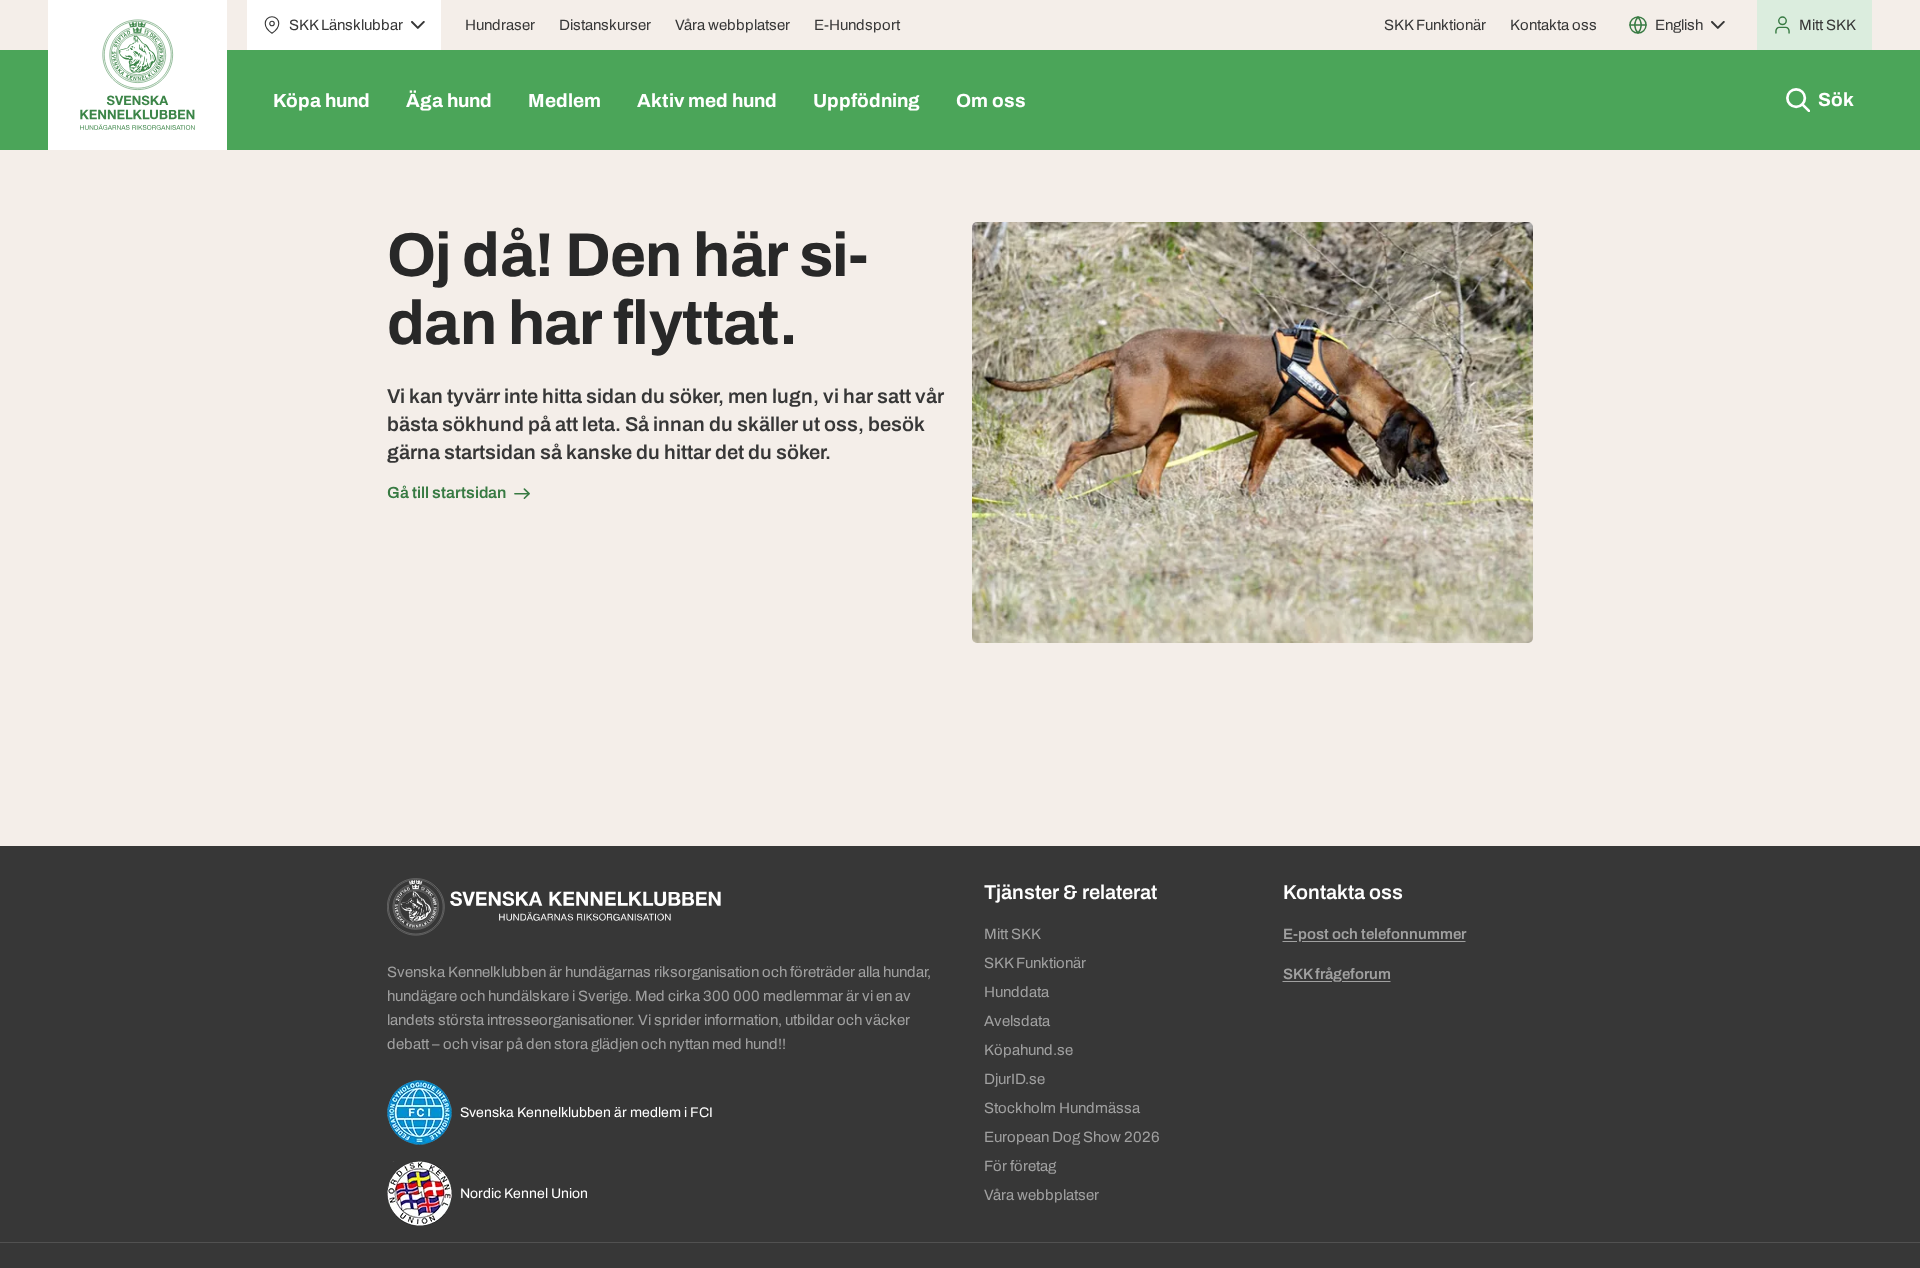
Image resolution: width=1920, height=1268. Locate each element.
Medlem (564, 100)
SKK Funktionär (1435, 25)
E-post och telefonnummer (1374, 934)
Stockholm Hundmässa (1062, 1108)
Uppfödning (866, 100)
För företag (1020, 1166)
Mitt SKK (1012, 934)
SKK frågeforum (1337, 974)
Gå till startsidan (446, 492)
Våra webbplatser (732, 25)
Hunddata (1016, 992)
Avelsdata (1017, 1021)
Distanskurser (605, 25)
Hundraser (500, 25)
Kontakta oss (1553, 25)
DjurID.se (1014, 1079)
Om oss (991, 100)
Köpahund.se (1028, 1050)
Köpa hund (321, 100)
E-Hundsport (857, 25)
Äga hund (449, 100)
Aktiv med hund (707, 100)
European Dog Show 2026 (1072, 1137)
